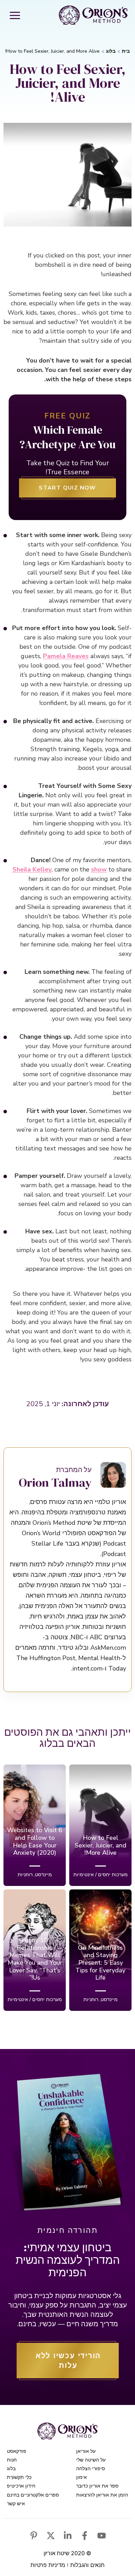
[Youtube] (102, 2536)
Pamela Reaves (66, 656)
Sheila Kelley (32, 869)
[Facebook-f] (85, 2536)
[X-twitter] (51, 2536)
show (99, 869)
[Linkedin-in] (68, 2536)
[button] (15, 15)
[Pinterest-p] (34, 2536)
